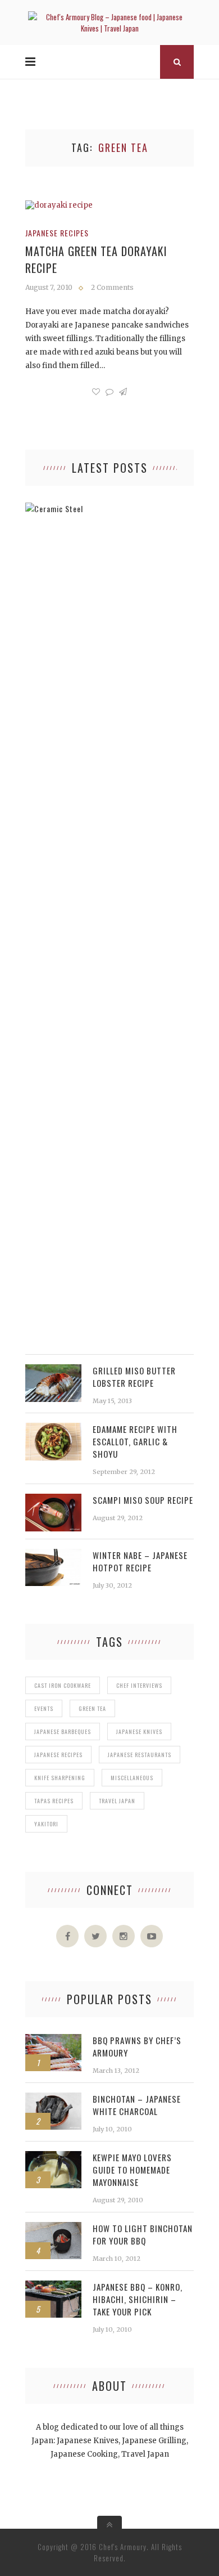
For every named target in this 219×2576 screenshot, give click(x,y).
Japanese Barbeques (63, 1731)
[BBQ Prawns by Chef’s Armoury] (53, 2040)
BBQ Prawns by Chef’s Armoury (137, 2046)
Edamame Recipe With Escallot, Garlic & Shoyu (135, 1441)
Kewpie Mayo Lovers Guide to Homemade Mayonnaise (132, 2170)
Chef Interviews (139, 1685)
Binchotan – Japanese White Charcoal (137, 2105)
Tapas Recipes (54, 1801)
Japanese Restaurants (140, 1755)
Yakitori (46, 1824)
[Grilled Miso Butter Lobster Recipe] (53, 1370)
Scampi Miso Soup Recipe (143, 1500)
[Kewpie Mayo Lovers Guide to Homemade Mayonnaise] (53, 2157)
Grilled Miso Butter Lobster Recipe (134, 1377)
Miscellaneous (132, 1778)
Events (44, 1708)
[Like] (96, 392)
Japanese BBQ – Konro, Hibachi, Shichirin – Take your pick (138, 2299)
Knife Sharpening (60, 1778)
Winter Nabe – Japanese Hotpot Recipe (140, 1561)
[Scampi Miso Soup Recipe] (53, 1500)
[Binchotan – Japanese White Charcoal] (53, 2098)
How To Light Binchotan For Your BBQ (143, 2234)
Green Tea (92, 1708)
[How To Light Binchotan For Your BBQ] (53, 2228)
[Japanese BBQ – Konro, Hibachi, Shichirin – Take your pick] (53, 2286)
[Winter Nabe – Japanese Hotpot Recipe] (53, 1555)
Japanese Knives (139, 1731)
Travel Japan (117, 1801)
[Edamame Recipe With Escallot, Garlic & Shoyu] (53, 1429)
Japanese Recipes (57, 233)
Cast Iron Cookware (63, 1685)
